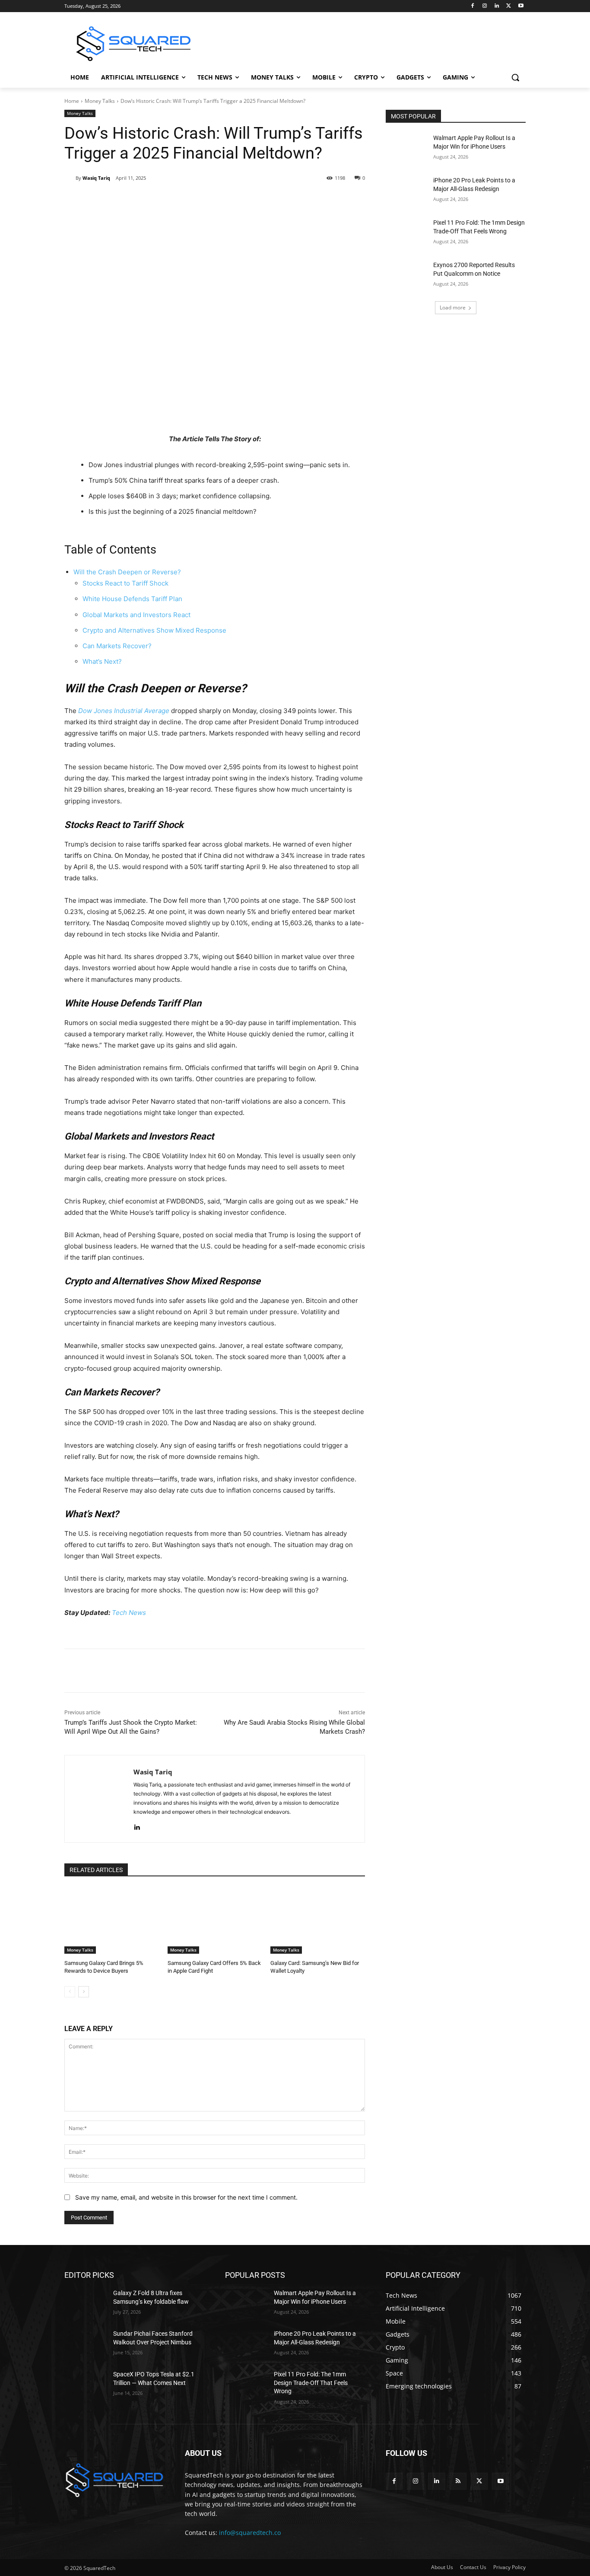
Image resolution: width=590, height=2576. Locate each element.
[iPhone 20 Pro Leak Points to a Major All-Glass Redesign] (407, 191)
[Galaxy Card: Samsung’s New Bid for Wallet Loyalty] (318, 1921)
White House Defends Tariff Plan (132, 599)
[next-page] (84, 1992)
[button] (515, 77)
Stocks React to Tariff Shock (125, 583)
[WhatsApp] (185, 200)
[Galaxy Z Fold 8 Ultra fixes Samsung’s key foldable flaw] (85, 2304)
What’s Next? (102, 661)
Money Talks (100, 101)
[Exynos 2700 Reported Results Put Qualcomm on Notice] (407, 276)
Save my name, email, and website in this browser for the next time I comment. (186, 2197)
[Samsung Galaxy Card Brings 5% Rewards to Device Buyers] (112, 1921)
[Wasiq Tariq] (70, 178)
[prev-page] (70, 1992)
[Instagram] (485, 6)
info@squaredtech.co (250, 2533)
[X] (509, 6)
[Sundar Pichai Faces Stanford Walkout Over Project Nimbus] (85, 2344)
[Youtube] (521, 6)
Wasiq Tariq (96, 178)
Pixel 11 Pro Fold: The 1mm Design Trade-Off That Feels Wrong (311, 2383)
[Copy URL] (205, 200)
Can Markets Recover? (117, 646)
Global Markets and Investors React (136, 615)
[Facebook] (473, 6)
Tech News (129, 1613)
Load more (453, 307)
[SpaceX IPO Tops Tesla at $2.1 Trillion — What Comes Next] (85, 2385)
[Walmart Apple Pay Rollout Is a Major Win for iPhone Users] (407, 149)
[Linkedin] (497, 6)
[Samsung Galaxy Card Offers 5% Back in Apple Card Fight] (215, 1921)
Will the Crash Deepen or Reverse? (127, 572)
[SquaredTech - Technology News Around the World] (133, 44)
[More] (225, 200)
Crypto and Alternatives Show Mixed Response (154, 630)
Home (72, 101)
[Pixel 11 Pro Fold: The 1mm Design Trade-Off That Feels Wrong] (407, 233)
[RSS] (458, 2481)
